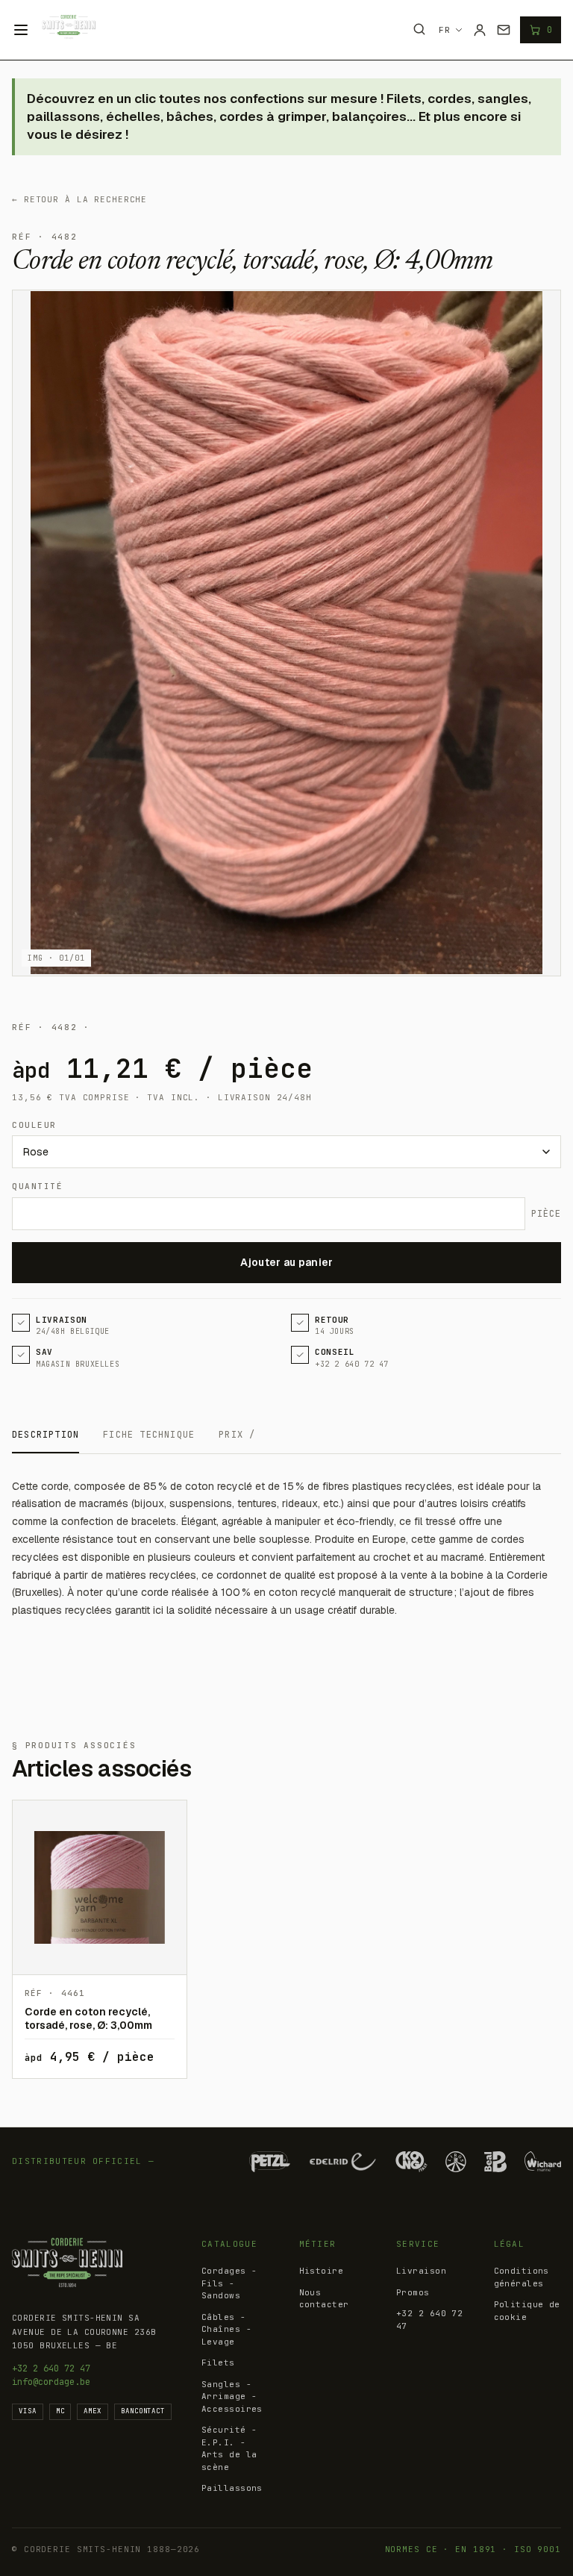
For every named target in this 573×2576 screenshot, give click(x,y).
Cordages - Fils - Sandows (229, 2283)
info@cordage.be (51, 2382)
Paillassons (232, 2488)
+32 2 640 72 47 (51, 2368)
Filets (218, 2363)
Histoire (322, 2271)
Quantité (37, 1186)
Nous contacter (324, 2299)
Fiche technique (149, 1435)
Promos (413, 2292)
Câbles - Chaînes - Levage (226, 2329)
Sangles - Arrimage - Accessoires (232, 2396)
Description (46, 1435)
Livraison (421, 2271)
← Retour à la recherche (79, 199)
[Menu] (21, 30)
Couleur (34, 1125)
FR (445, 30)
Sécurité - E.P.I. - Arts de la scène (229, 2448)
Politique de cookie (527, 2311)
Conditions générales (522, 2277)
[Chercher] (419, 29)
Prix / (237, 1435)
